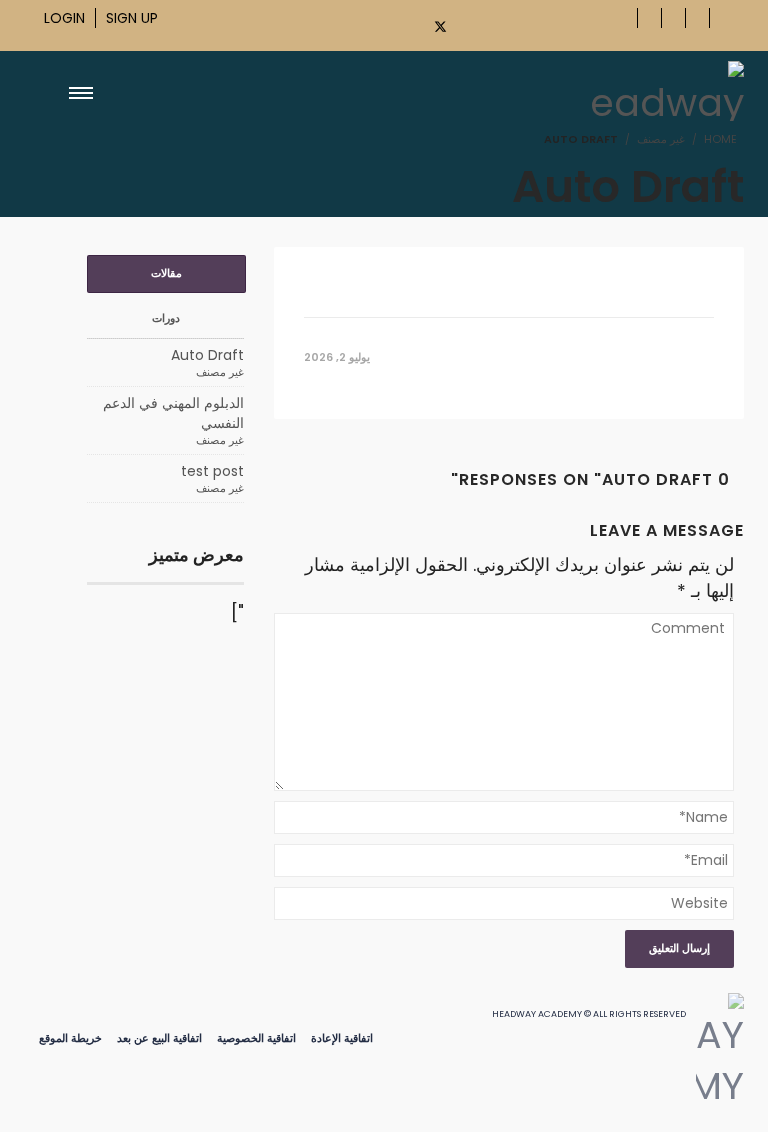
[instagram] (511, 23)
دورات (166, 318)
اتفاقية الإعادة (342, 1038)
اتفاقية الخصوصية (256, 1038)
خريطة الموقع (70, 1038)
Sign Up (132, 18)
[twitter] (441, 26)
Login (64, 18)
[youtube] (477, 23)
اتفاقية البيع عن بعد (159, 1038)
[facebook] (402, 23)
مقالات (166, 273)
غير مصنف (661, 139)
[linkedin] (545, 23)
